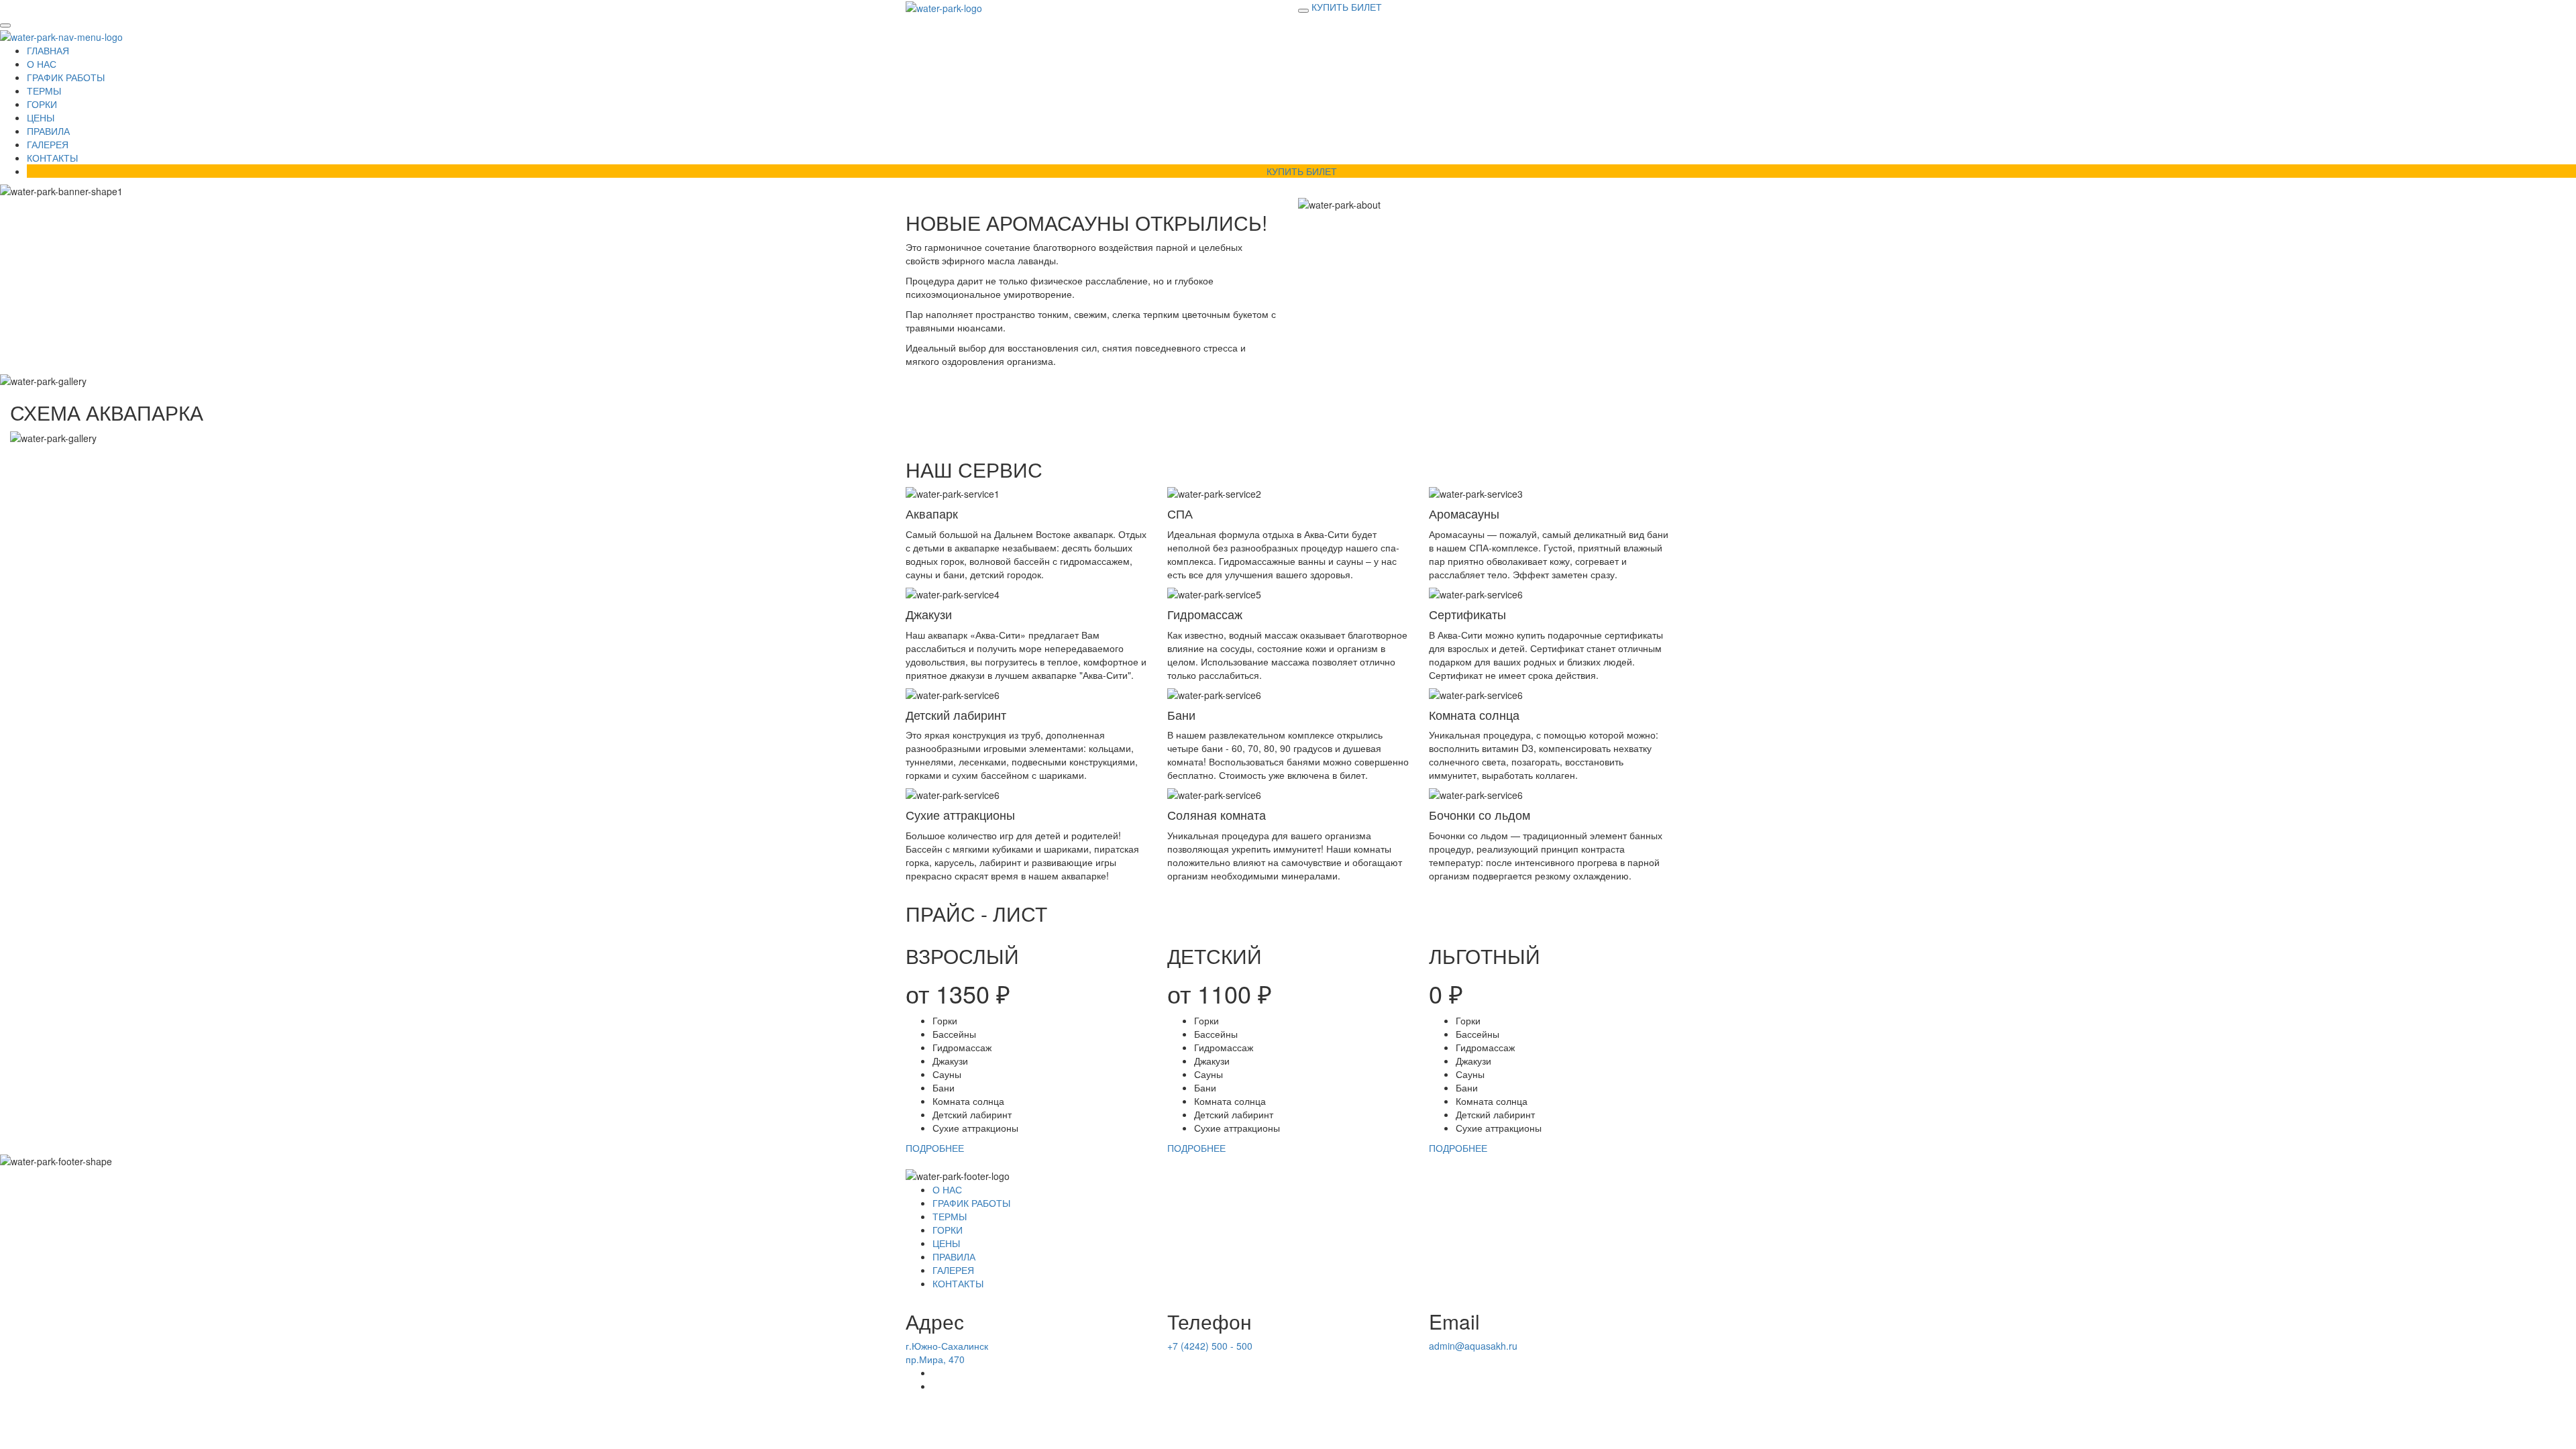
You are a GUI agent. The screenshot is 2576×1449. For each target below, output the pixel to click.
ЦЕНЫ (41, 117)
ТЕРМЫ (44, 91)
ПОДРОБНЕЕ (935, 1148)
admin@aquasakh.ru (1473, 1346)
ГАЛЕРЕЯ (48, 144)
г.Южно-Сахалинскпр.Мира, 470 (947, 1352)
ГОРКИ (42, 104)
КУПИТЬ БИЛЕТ (1347, 7)
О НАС (42, 64)
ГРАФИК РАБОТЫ (66, 77)
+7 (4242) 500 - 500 (1210, 1346)
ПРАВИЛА (48, 131)
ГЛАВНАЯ (48, 50)
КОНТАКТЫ (52, 158)
